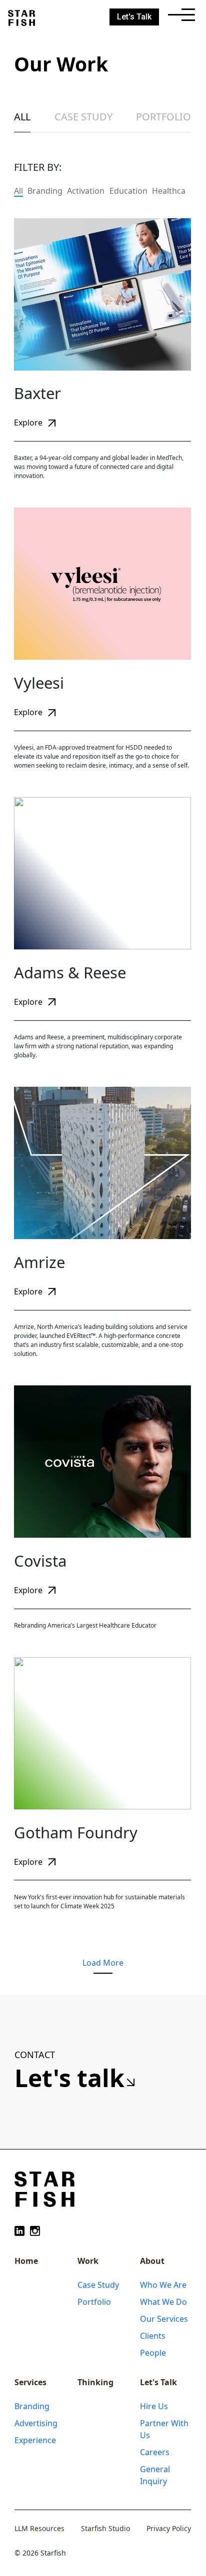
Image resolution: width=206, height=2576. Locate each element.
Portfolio (163, 117)
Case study (83, 117)
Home (26, 2261)
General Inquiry (155, 2475)
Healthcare (173, 191)
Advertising (36, 2423)
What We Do (163, 2302)
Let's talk (72, 2078)
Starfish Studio (105, 2528)
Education (128, 191)
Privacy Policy (169, 2528)
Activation (86, 191)
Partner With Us (164, 2429)
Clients (153, 2336)
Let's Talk (158, 2382)
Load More (103, 1963)
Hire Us (154, 2406)
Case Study (98, 2285)
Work (88, 2261)
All (22, 117)
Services (30, 2382)
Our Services (164, 2319)
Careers (155, 2452)
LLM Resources (39, 2528)
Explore (29, 423)
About (152, 2261)
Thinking (95, 2382)
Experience (35, 2440)
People (153, 2353)
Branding (45, 191)
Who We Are (163, 2285)
